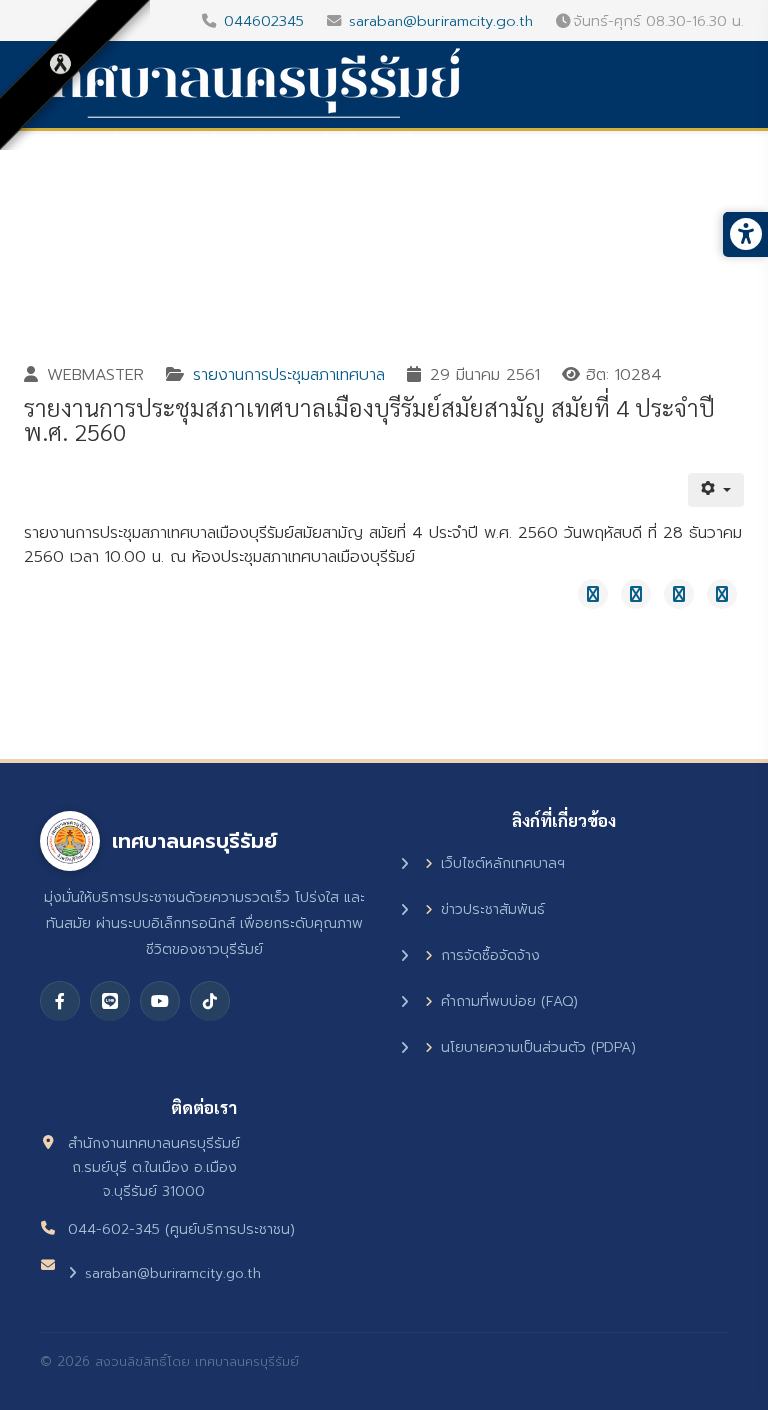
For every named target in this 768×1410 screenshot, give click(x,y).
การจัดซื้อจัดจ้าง (490, 955)
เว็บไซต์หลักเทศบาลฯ (503, 863)
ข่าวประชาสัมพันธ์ (493, 909)
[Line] (110, 1001)
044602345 (264, 21)
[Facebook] (60, 1001)
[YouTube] (160, 1001)
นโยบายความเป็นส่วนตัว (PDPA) (538, 1047)
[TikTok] (210, 1001)
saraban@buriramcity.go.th (441, 21)
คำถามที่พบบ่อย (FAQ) (509, 1001)
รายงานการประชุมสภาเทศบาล (289, 375)
